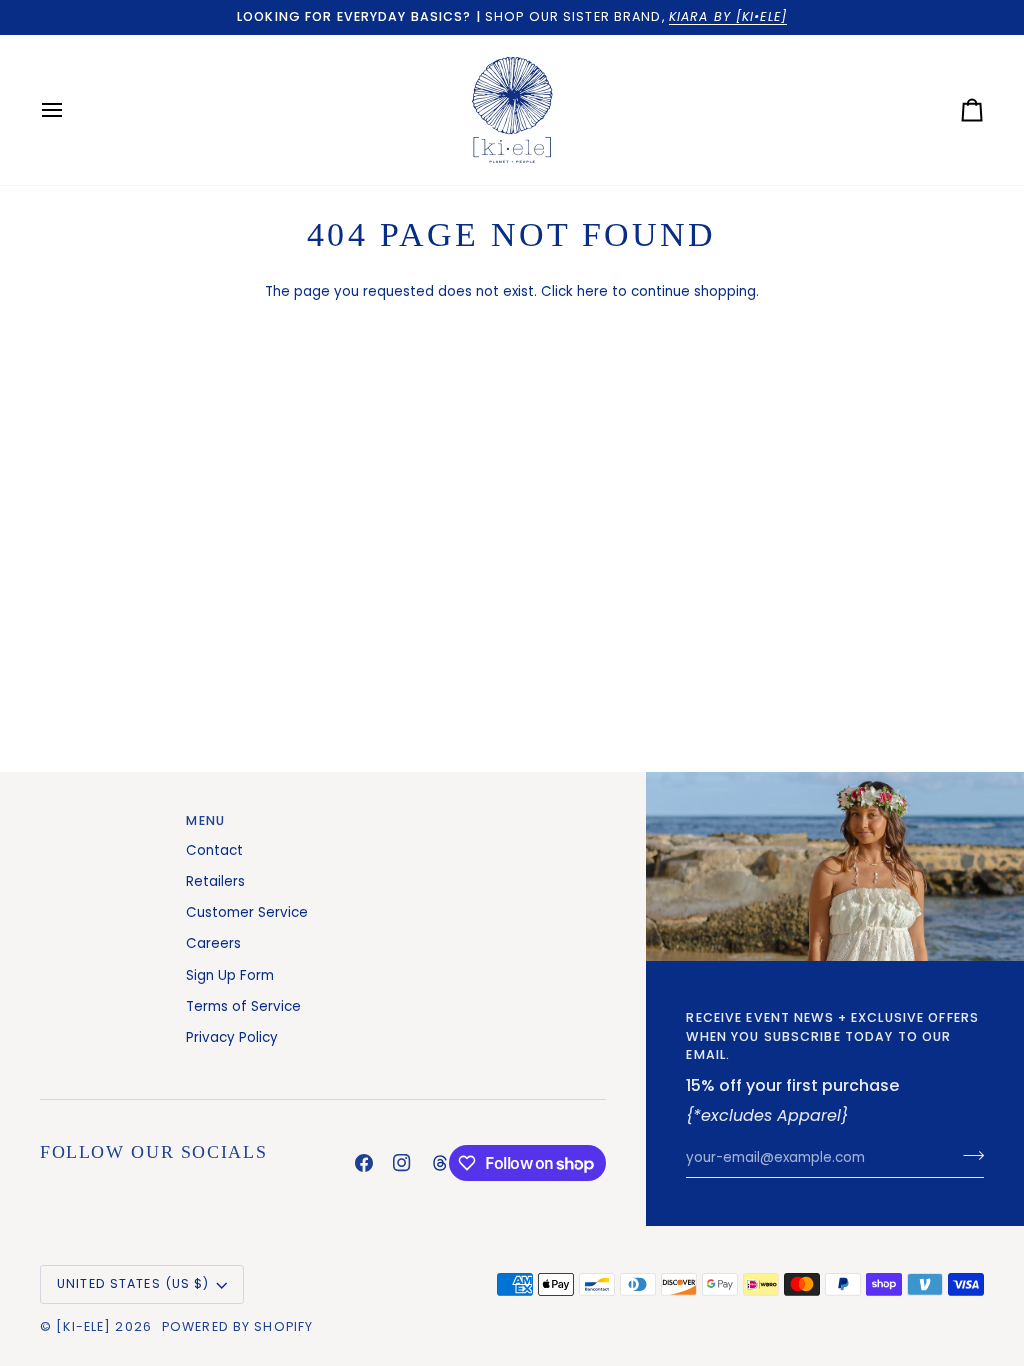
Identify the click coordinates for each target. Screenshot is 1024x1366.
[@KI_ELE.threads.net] (440, 1163)
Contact (214, 850)
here (592, 291)
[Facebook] (364, 1163)
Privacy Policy (232, 1037)
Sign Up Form (230, 975)
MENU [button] (205, 820)
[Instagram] (402, 1163)
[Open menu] (70, 110)
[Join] (967, 1155)
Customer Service (247, 912)
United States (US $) (133, 1283)
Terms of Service (243, 1006)
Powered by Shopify (237, 1326)
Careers (213, 943)
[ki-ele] (83, 1326)
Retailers (215, 881)
